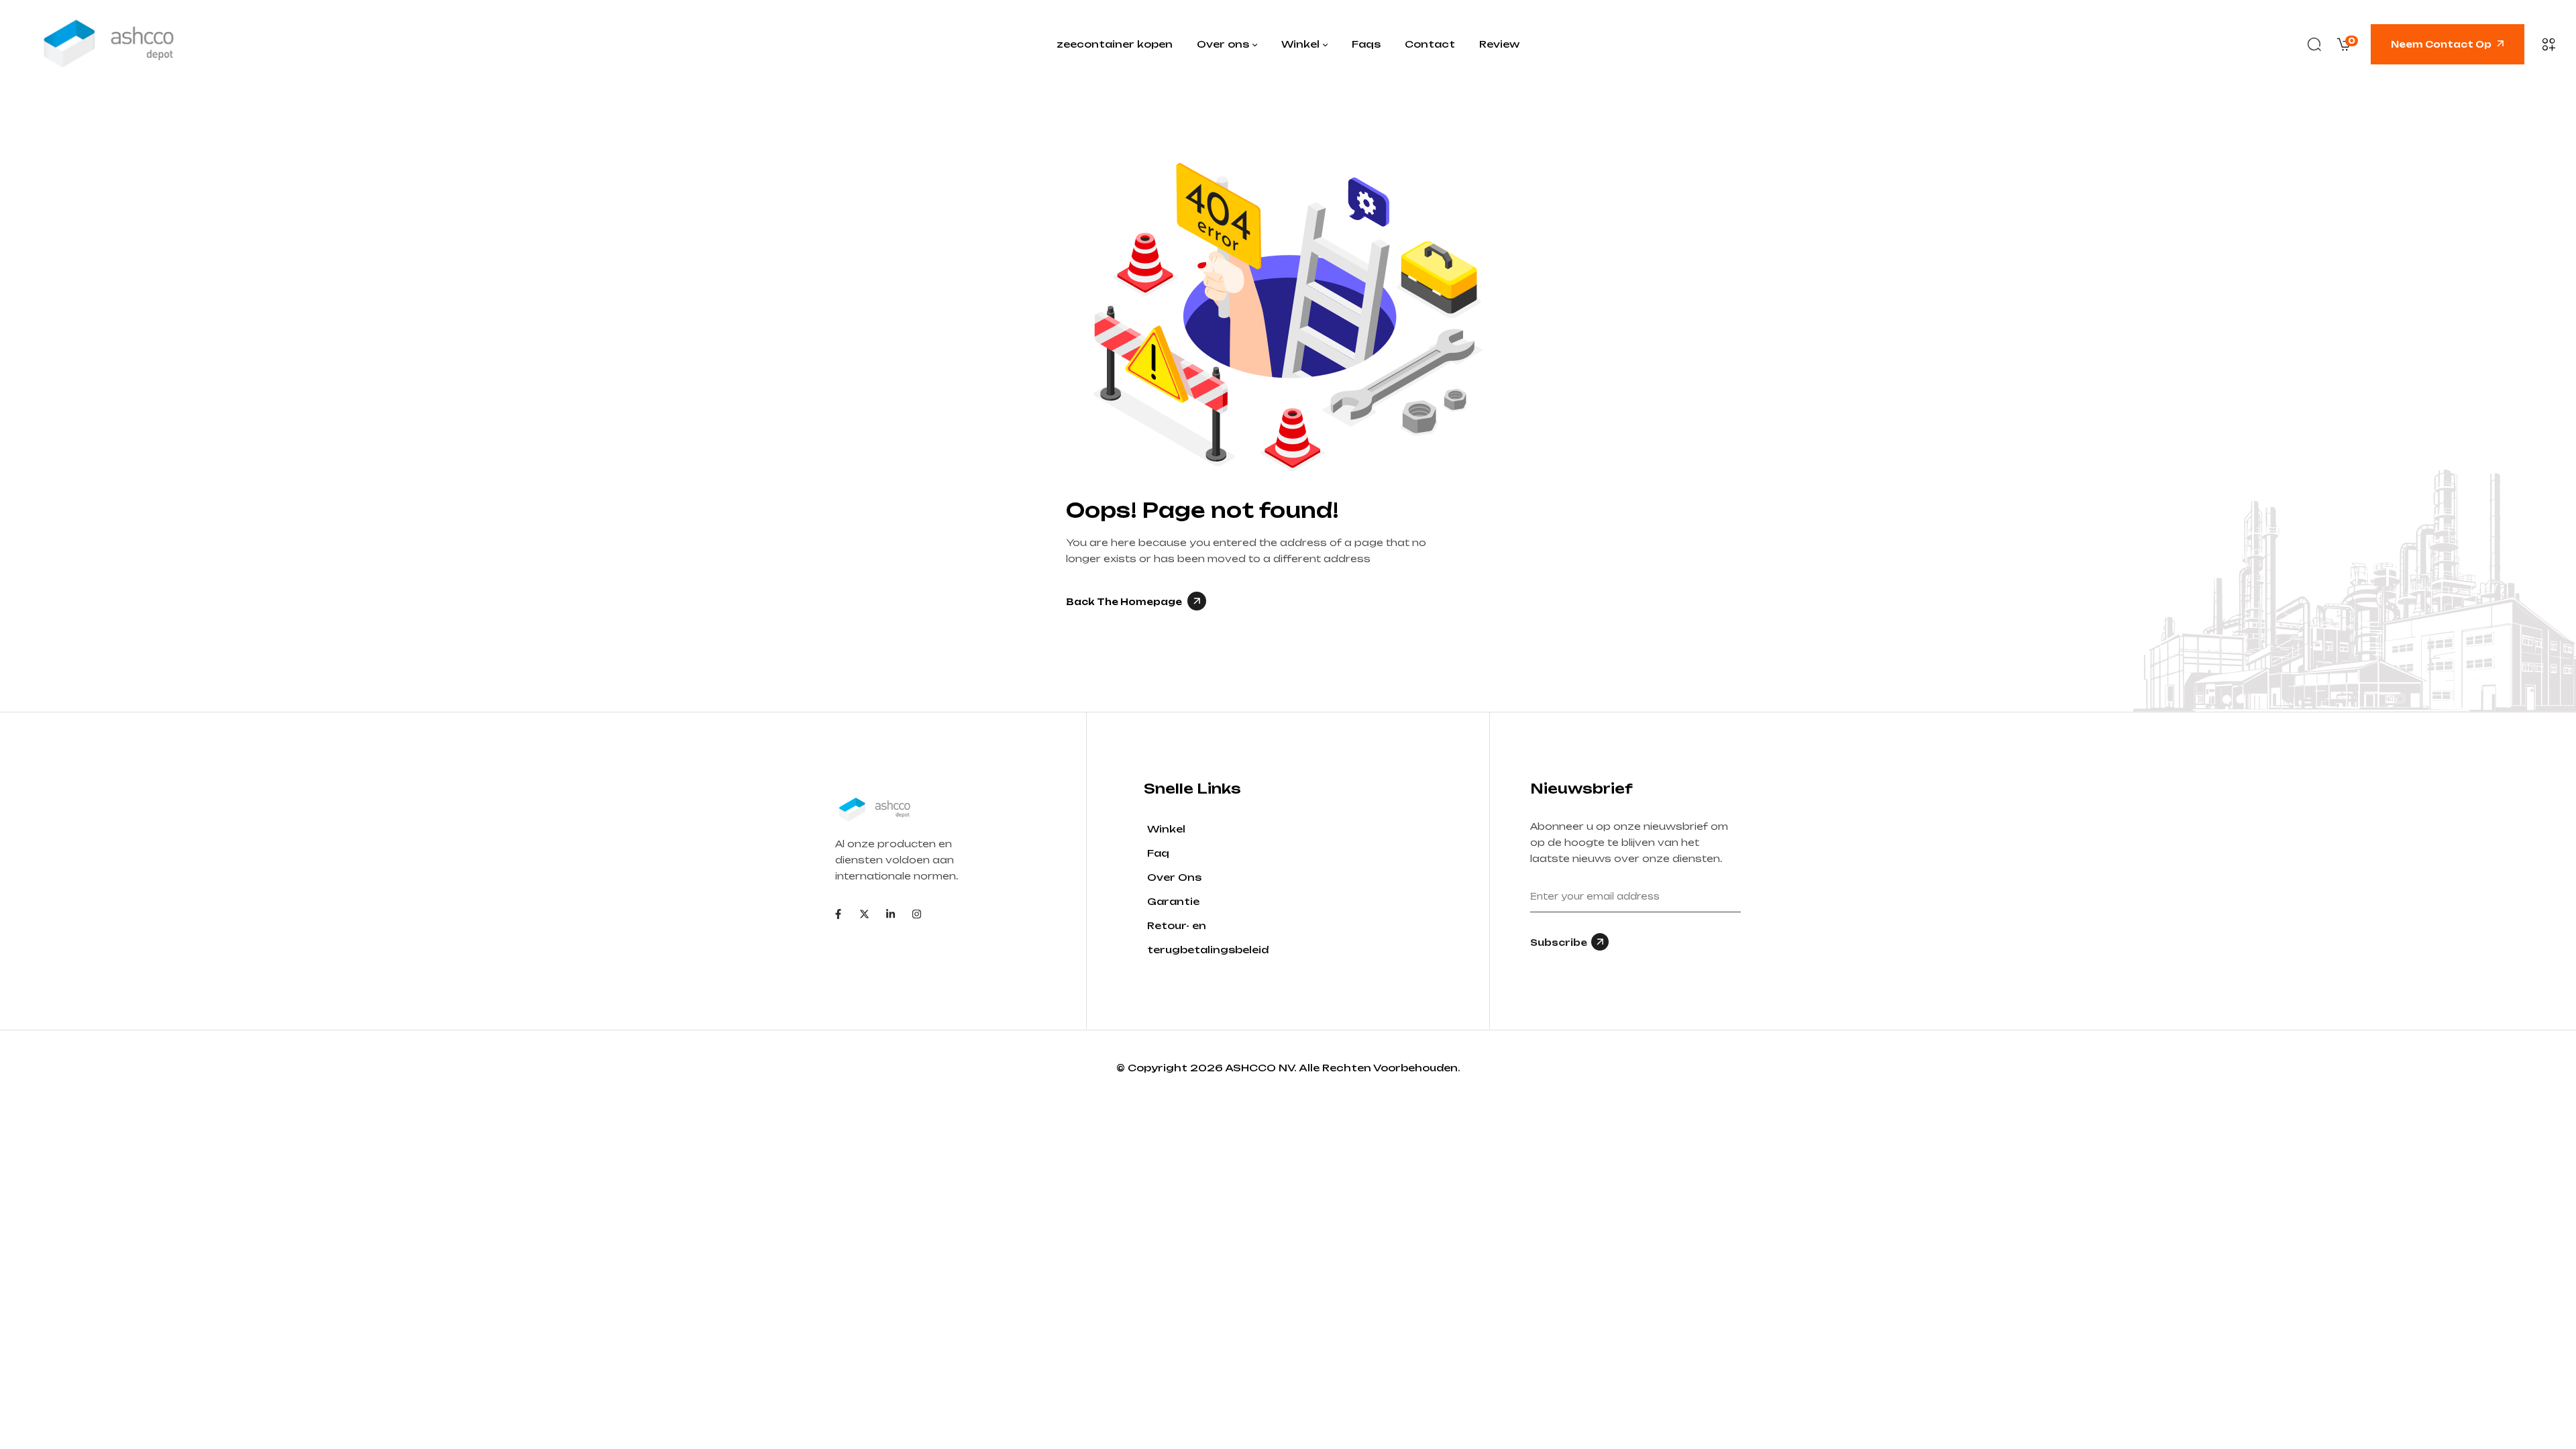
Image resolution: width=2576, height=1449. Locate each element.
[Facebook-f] (838, 914)
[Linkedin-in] (891, 914)
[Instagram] (917, 914)
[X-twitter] (864, 914)
